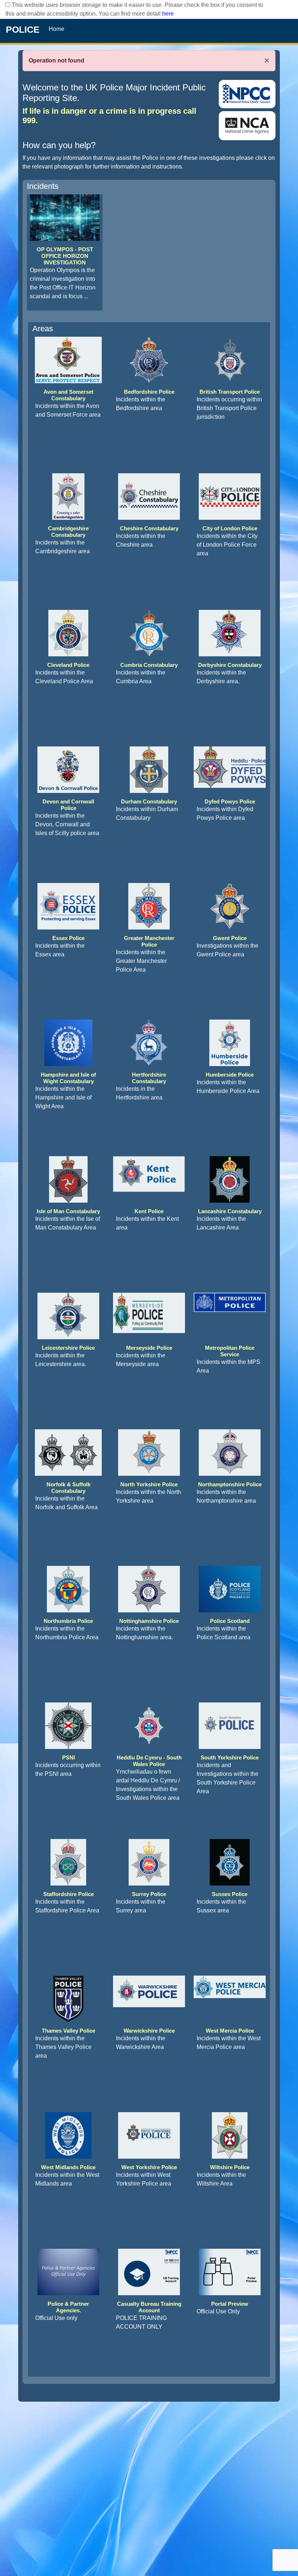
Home (57, 29)
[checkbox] (8, 5)
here (168, 14)
